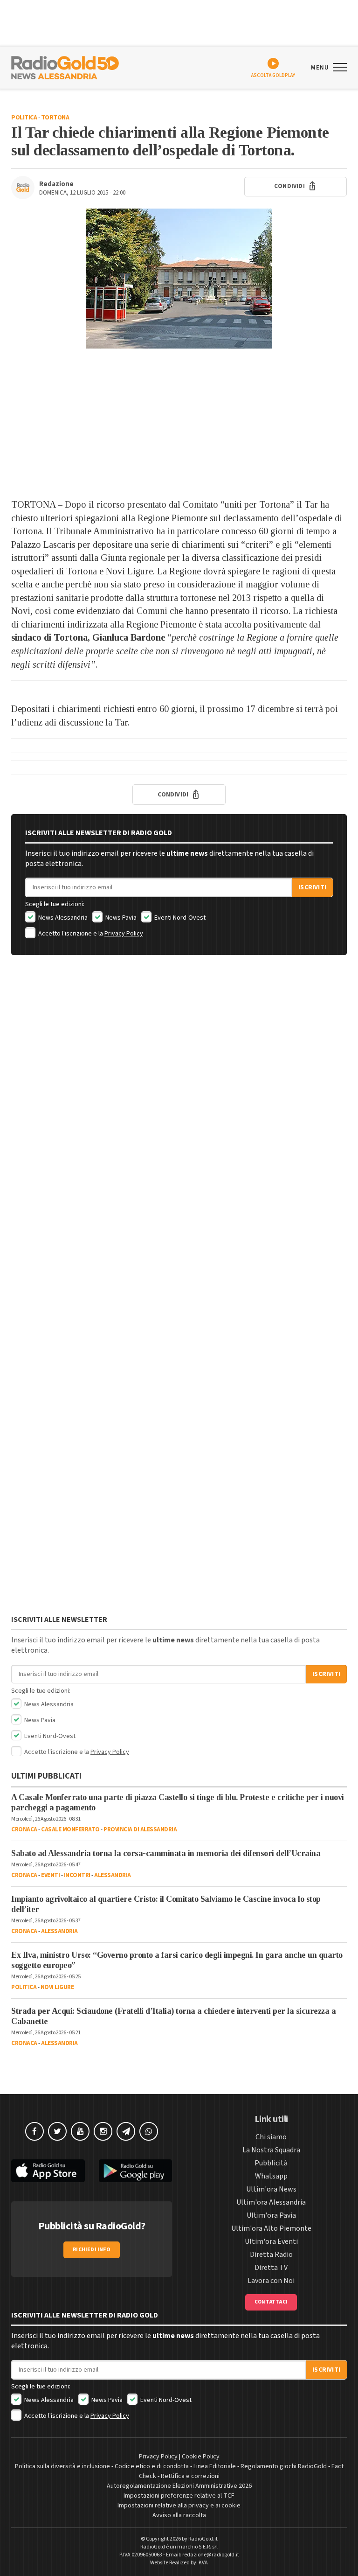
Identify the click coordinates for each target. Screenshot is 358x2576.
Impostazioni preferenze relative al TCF (179, 2496)
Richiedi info (92, 2250)
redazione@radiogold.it (211, 2555)
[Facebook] (34, 2131)
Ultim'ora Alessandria (271, 2202)
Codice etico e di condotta (152, 2466)
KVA (203, 2563)
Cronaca (24, 1829)
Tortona (55, 118)
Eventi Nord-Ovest (179, 918)
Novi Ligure (57, 1987)
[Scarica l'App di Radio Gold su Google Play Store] (136, 2171)
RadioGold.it (203, 2539)
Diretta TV (271, 2268)
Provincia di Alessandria (140, 1829)
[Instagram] (103, 2131)
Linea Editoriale (215, 2466)
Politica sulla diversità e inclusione (62, 2466)
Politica (24, 118)
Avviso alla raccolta (179, 2515)
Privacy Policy (124, 934)
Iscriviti (312, 887)
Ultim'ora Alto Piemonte (271, 2228)
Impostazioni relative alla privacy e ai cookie (179, 2506)
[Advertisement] (179, 423)
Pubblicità (271, 2163)
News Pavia (120, 918)
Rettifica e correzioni (190, 2476)
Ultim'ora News (271, 2189)
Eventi (50, 1875)
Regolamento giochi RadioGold (284, 2466)
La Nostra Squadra (271, 2150)
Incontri (77, 1875)
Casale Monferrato (70, 1829)
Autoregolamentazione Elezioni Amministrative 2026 (179, 2486)
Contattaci (271, 2302)
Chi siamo (271, 2137)
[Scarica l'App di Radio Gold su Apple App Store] (48, 2171)
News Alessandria (62, 918)
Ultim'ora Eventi (271, 2241)
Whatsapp (271, 2176)
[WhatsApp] (149, 2131)
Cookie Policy (201, 2457)
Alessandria (113, 1875)
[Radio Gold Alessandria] (65, 67)
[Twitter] (57, 2131)
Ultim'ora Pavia (271, 2215)
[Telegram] (126, 2131)
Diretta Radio (271, 2255)
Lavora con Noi (271, 2281)
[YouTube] (80, 2131)
